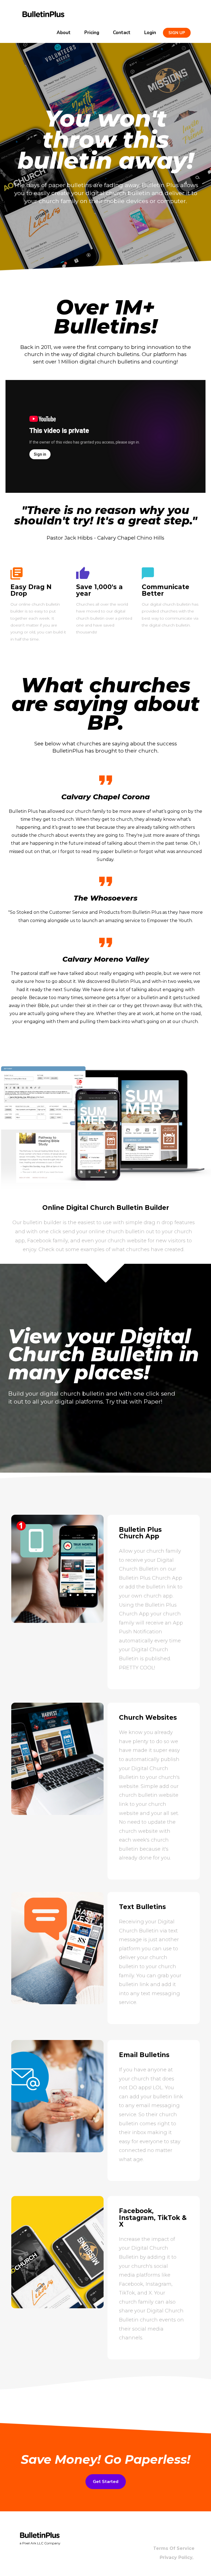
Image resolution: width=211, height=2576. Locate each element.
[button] (177, 33)
